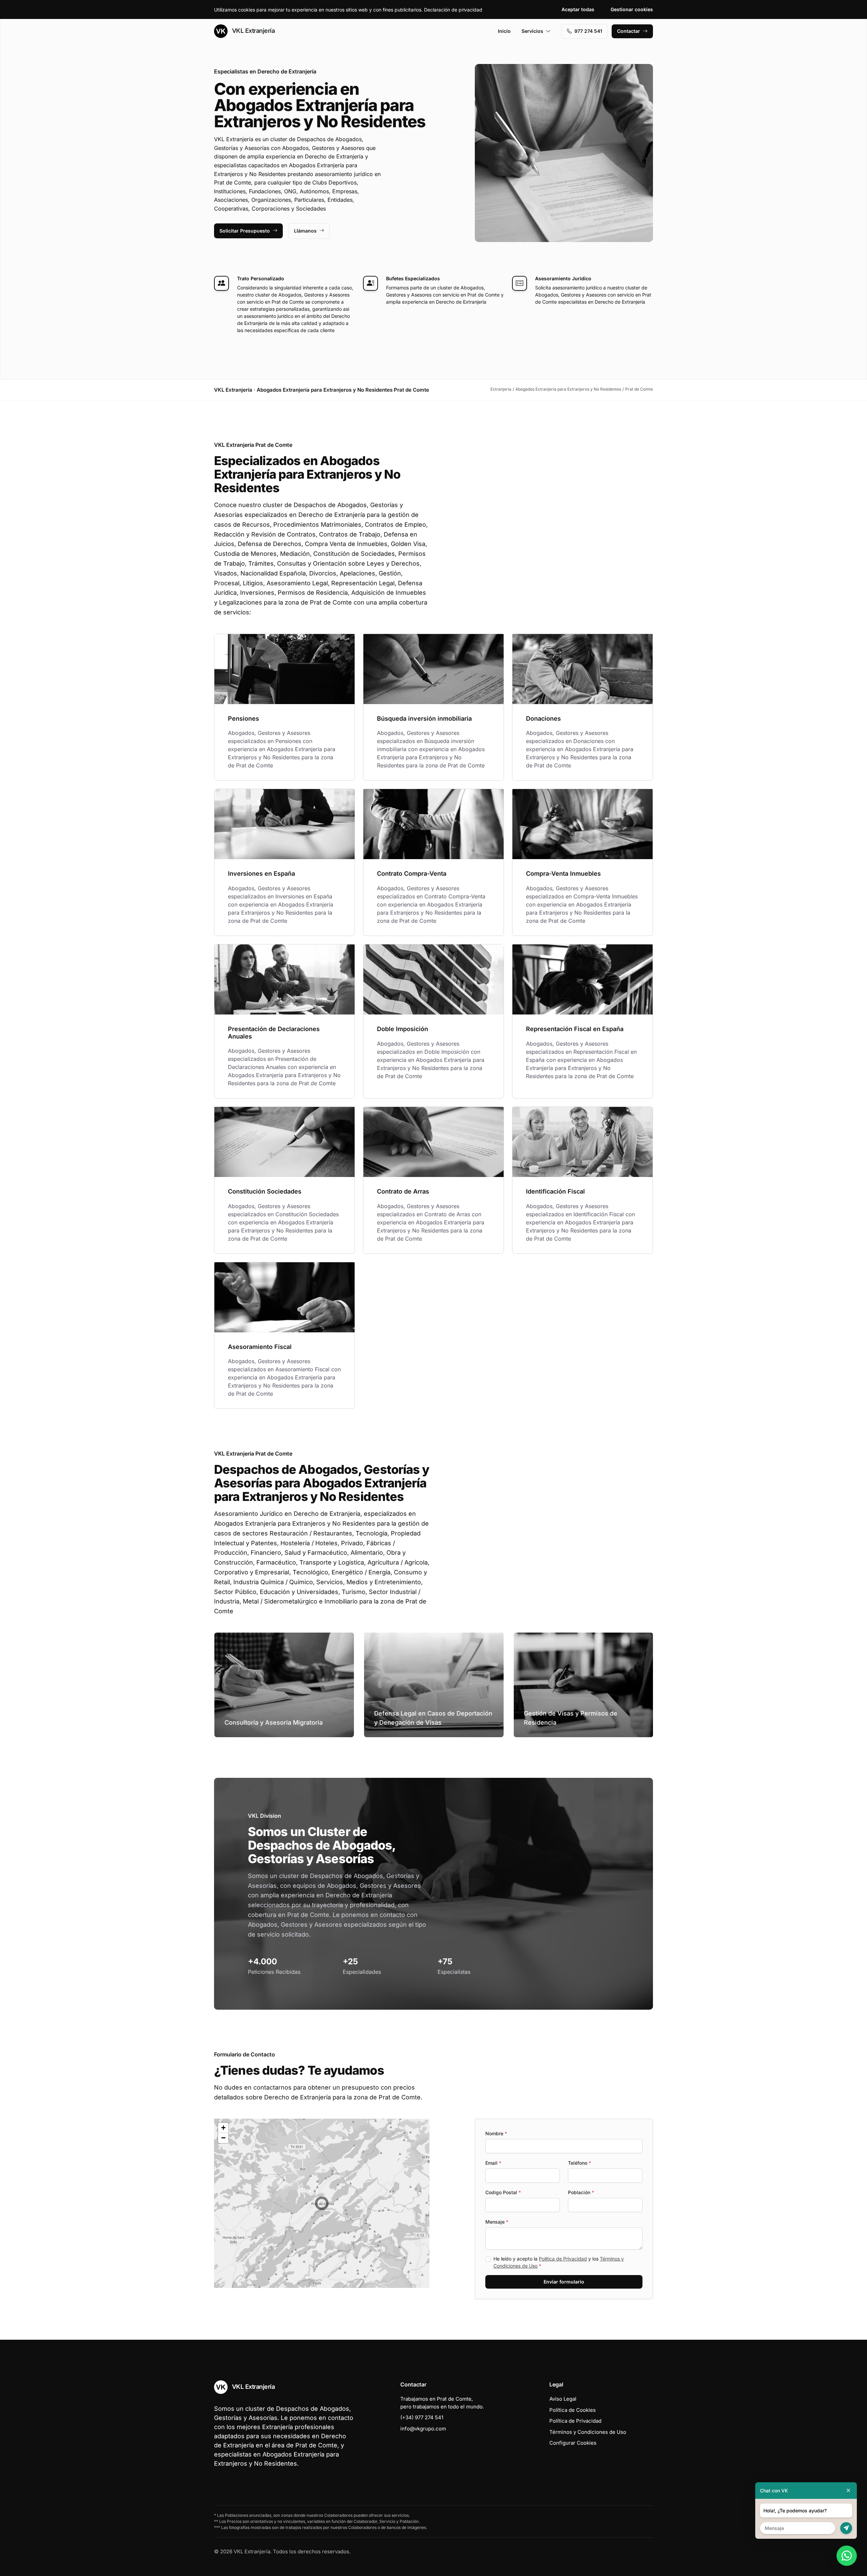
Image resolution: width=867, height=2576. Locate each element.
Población (581, 2192)
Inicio (504, 31)
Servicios (532, 31)
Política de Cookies (573, 2410)
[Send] (846, 2528)
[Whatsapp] (847, 2556)
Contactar (629, 31)
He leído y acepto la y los (559, 2262)
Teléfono (579, 2163)
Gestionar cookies (632, 9)
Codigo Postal (503, 2192)
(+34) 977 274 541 (422, 2417)
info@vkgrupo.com (423, 2429)
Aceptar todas (578, 9)
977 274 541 (588, 31)
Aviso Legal (563, 2399)
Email (493, 2163)
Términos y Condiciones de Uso (588, 2432)
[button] (322, 2203)
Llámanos (305, 231)
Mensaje (497, 2222)
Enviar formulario (564, 2282)
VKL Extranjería (252, 31)
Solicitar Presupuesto (245, 231)
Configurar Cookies (573, 2443)
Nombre (496, 2133)
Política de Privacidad (563, 2259)
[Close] (848, 2491)
